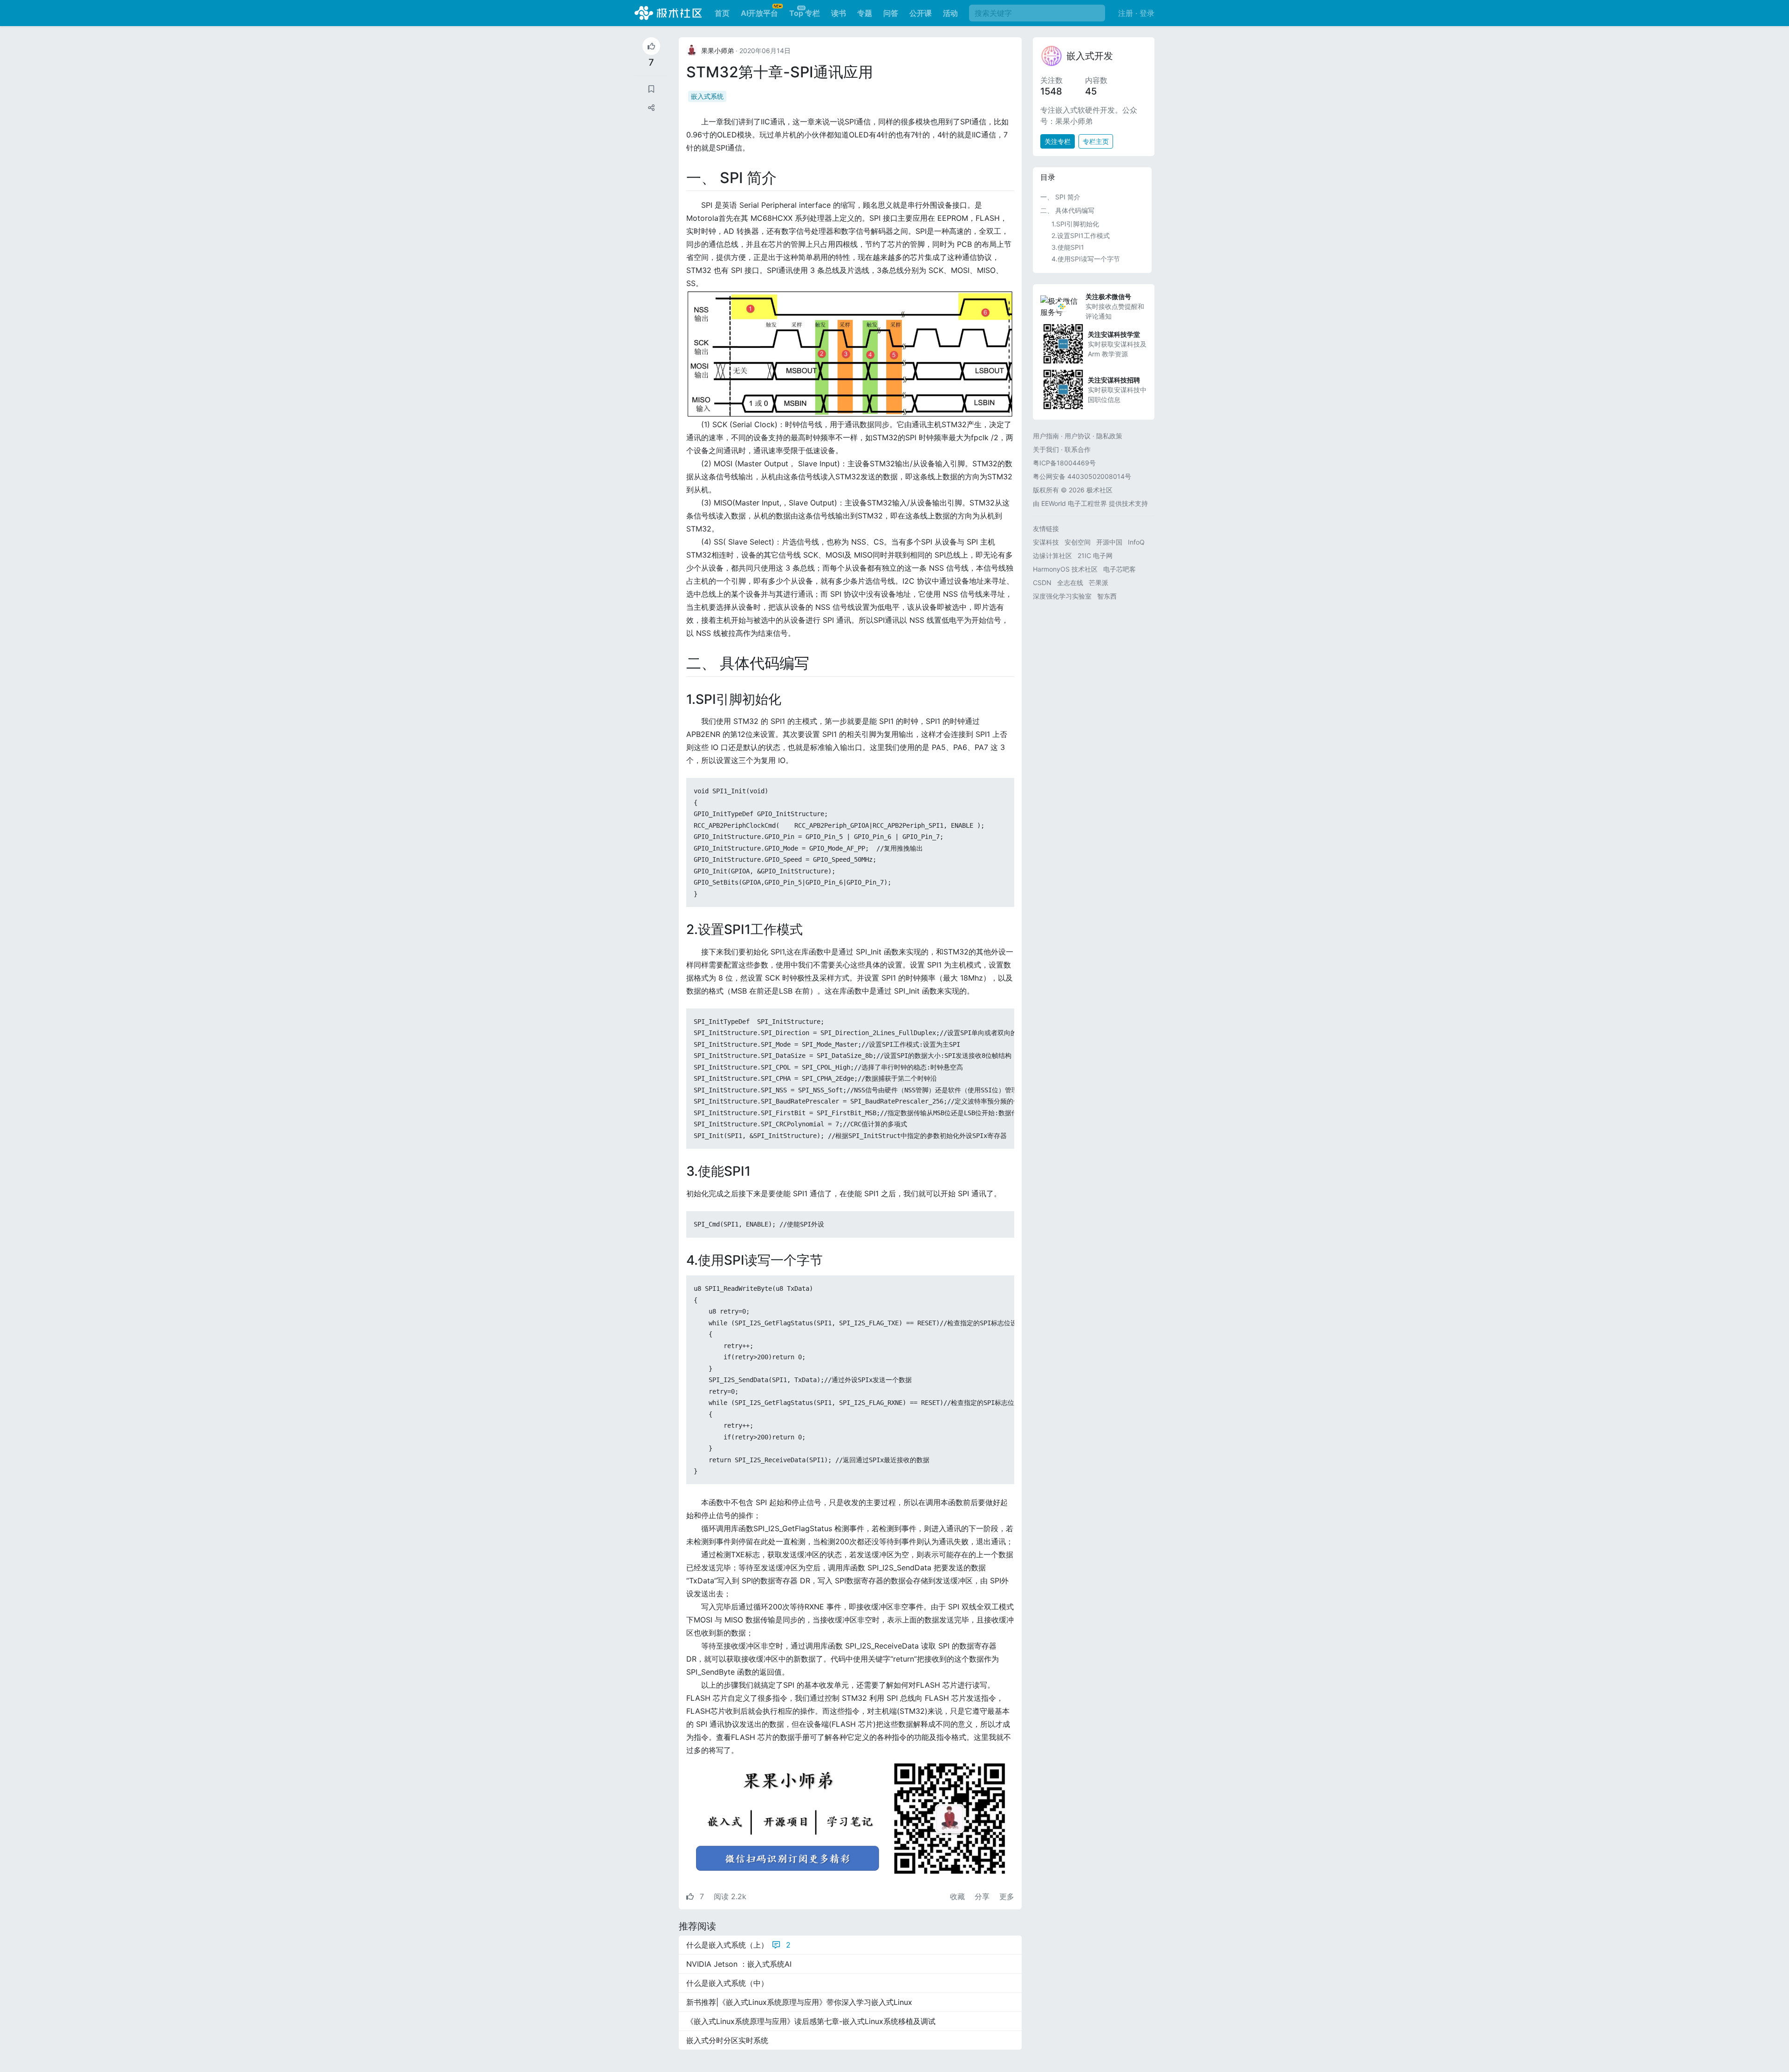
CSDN (1042, 583)
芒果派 (1099, 583)
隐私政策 (1109, 436)
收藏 (959, 1896)
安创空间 (1078, 542)
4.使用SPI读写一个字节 (1086, 259)
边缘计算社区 (1052, 555)
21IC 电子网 (1095, 555)
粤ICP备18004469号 (1064, 463)
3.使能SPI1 (1068, 247)
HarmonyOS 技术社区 (1065, 569)
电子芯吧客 (1120, 569)
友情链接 (1046, 528)
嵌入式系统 (707, 96)
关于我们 (1046, 449)
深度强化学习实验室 (1062, 596)
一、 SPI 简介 (1060, 197)
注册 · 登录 (1136, 13)
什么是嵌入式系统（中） (727, 1983)
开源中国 (1109, 542)
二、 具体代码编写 (1067, 210)
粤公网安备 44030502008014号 (1082, 476)
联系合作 (1078, 449)
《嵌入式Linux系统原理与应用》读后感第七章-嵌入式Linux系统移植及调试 (811, 2021)
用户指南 (1046, 436)
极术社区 (668, 13)
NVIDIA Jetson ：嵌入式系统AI (739, 1964)
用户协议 (1078, 436)
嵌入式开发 (1090, 56)
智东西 (1107, 596)
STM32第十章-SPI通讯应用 (780, 72)
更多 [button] (1007, 1896)
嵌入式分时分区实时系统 (727, 2040)
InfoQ (1136, 542)
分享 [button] (983, 1896)
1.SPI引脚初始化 (1075, 224)
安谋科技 (1046, 542)
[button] (651, 108)
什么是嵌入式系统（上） (738, 1945)
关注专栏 (1058, 141)
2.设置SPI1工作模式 (1081, 235)
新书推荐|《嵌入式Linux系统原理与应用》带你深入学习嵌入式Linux (799, 2002)
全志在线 (1070, 583)
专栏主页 (1096, 141)
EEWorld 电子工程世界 (1074, 503)
